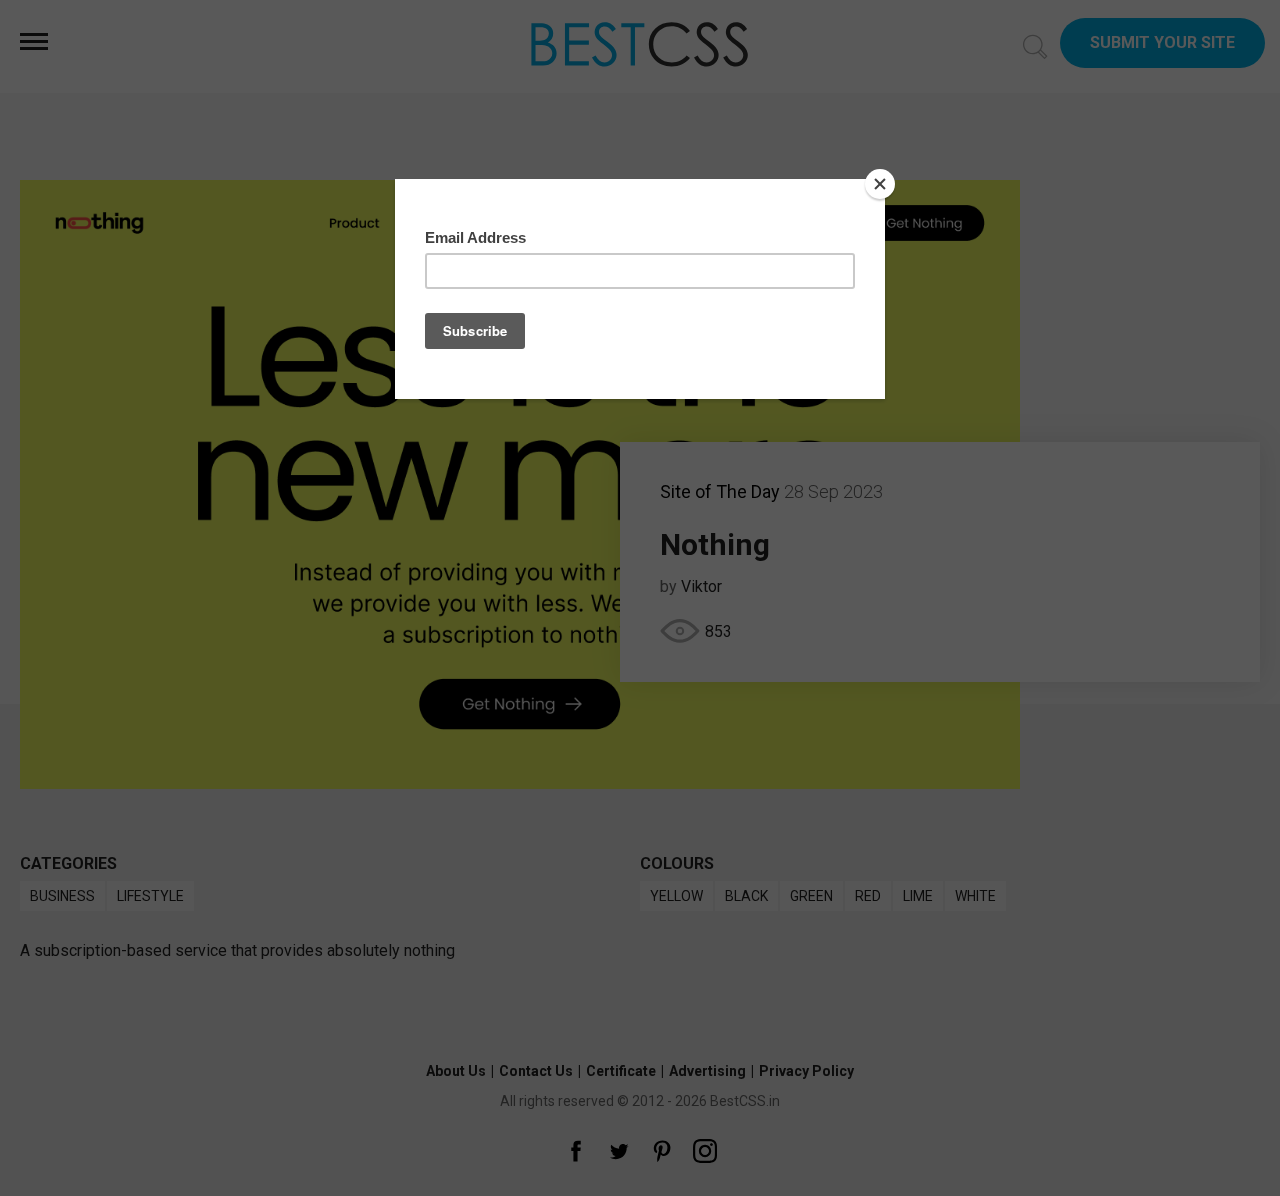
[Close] (880, 184)
